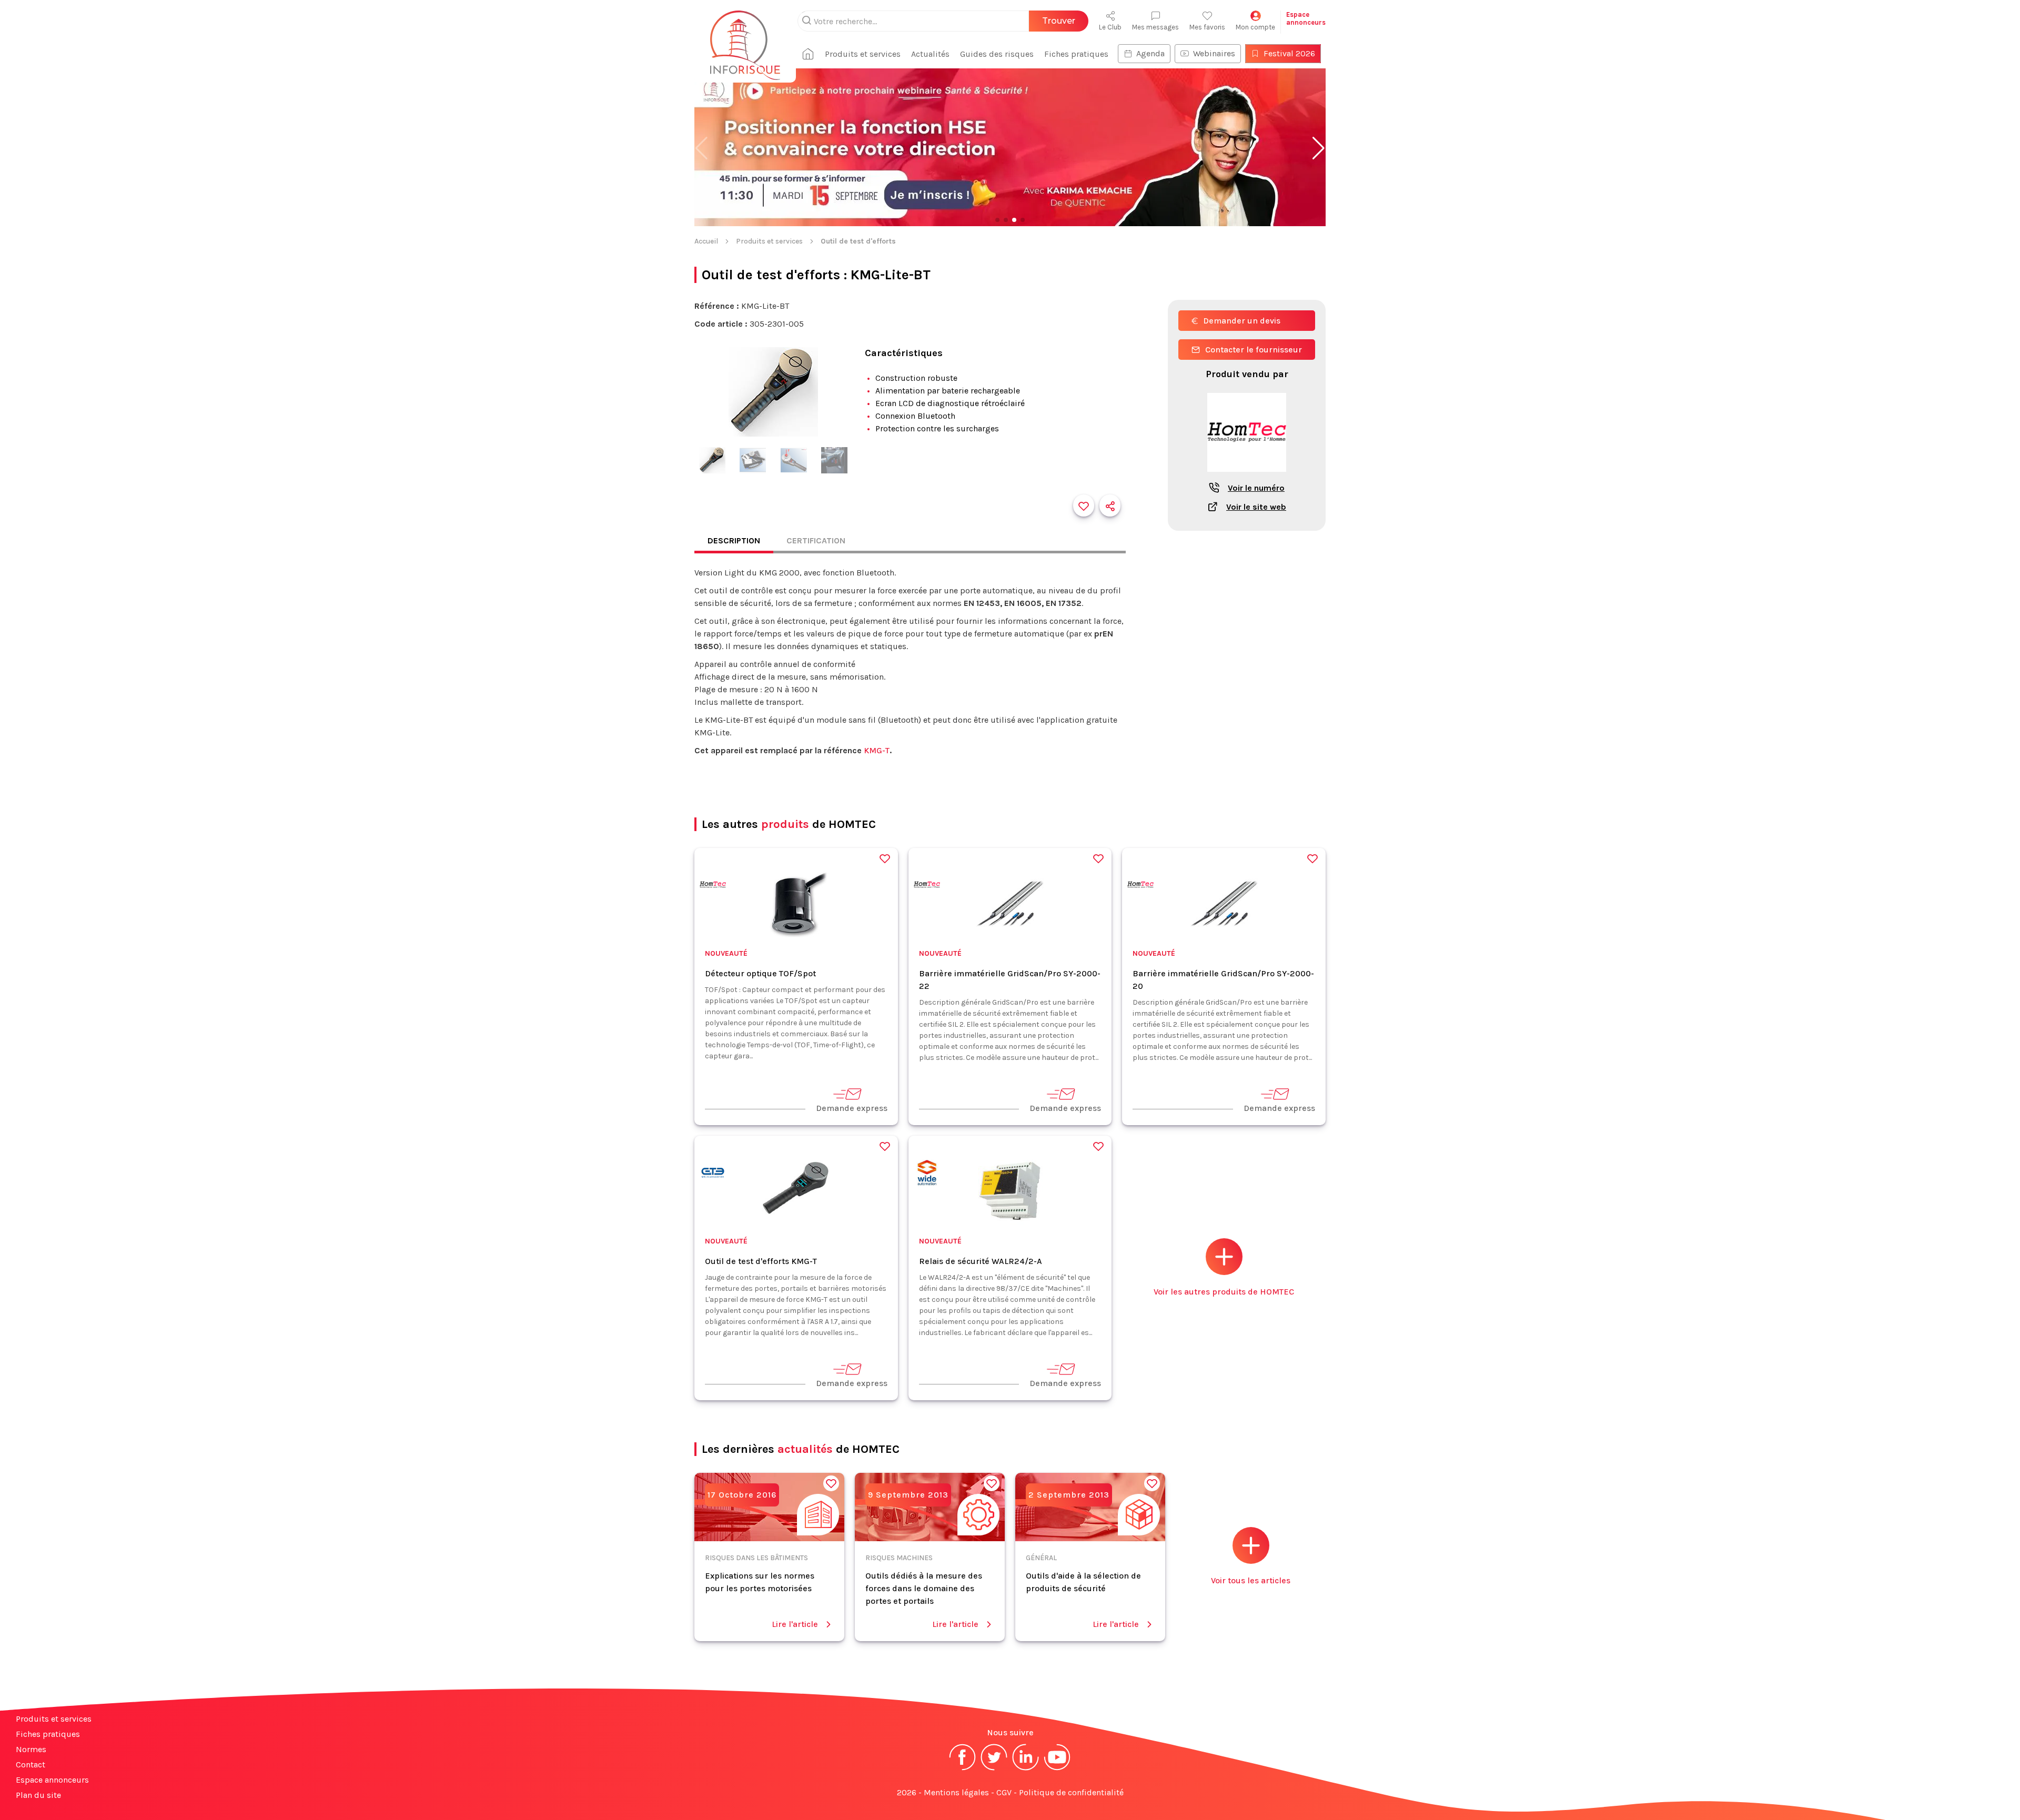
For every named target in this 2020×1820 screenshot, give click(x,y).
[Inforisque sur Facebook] (963, 1769)
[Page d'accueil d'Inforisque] (745, 39)
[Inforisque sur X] (994, 1769)
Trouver (1059, 21)
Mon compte (1255, 27)
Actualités (930, 54)
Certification (816, 540)
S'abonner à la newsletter (1957, 1799)
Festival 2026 (1289, 53)
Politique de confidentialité (1071, 1792)
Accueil (706, 241)
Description (734, 540)
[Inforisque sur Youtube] (1057, 1769)
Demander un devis (1242, 321)
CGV (1004, 1792)
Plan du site (38, 1795)
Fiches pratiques (1076, 54)
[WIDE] (927, 1174)
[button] (1319, 148)
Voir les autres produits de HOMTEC (1224, 1292)
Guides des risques (997, 54)
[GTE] (713, 1174)
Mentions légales (956, 1792)
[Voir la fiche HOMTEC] (1247, 477)
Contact (31, 1765)
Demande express (852, 1108)
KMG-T (877, 750)
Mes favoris (1207, 27)
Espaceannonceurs (1306, 18)
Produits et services (863, 54)
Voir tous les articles (1251, 1580)
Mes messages (1155, 27)
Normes (31, 1749)
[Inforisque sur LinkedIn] (1026, 1769)
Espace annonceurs (52, 1780)
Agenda (1150, 53)
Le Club (1110, 27)
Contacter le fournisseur (1254, 350)
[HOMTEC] (713, 887)
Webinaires (1214, 53)
